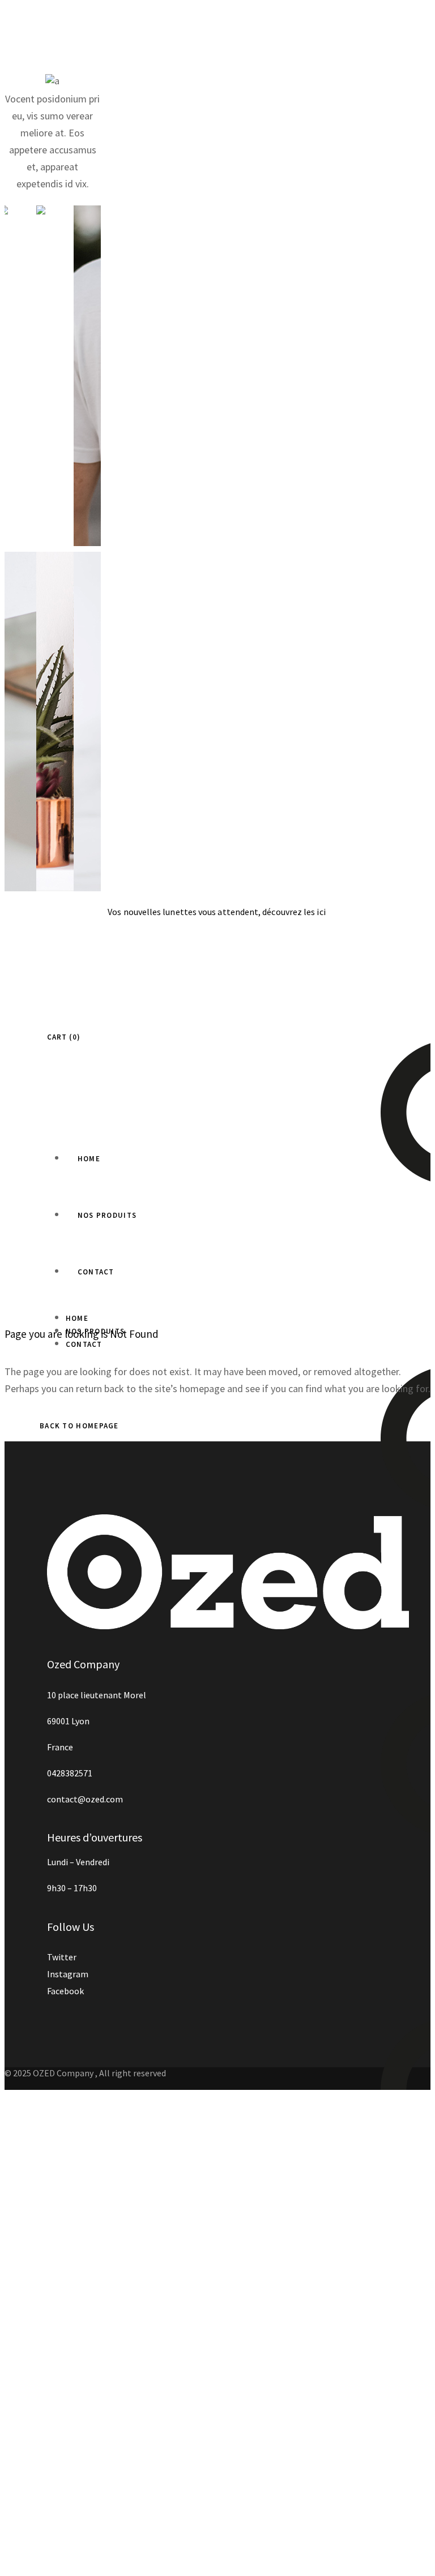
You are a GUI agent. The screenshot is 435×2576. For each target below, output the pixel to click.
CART (62, 1037)
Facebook (65, 1991)
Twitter (62, 1957)
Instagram (68, 1974)
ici (322, 912)
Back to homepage (79, 1426)
